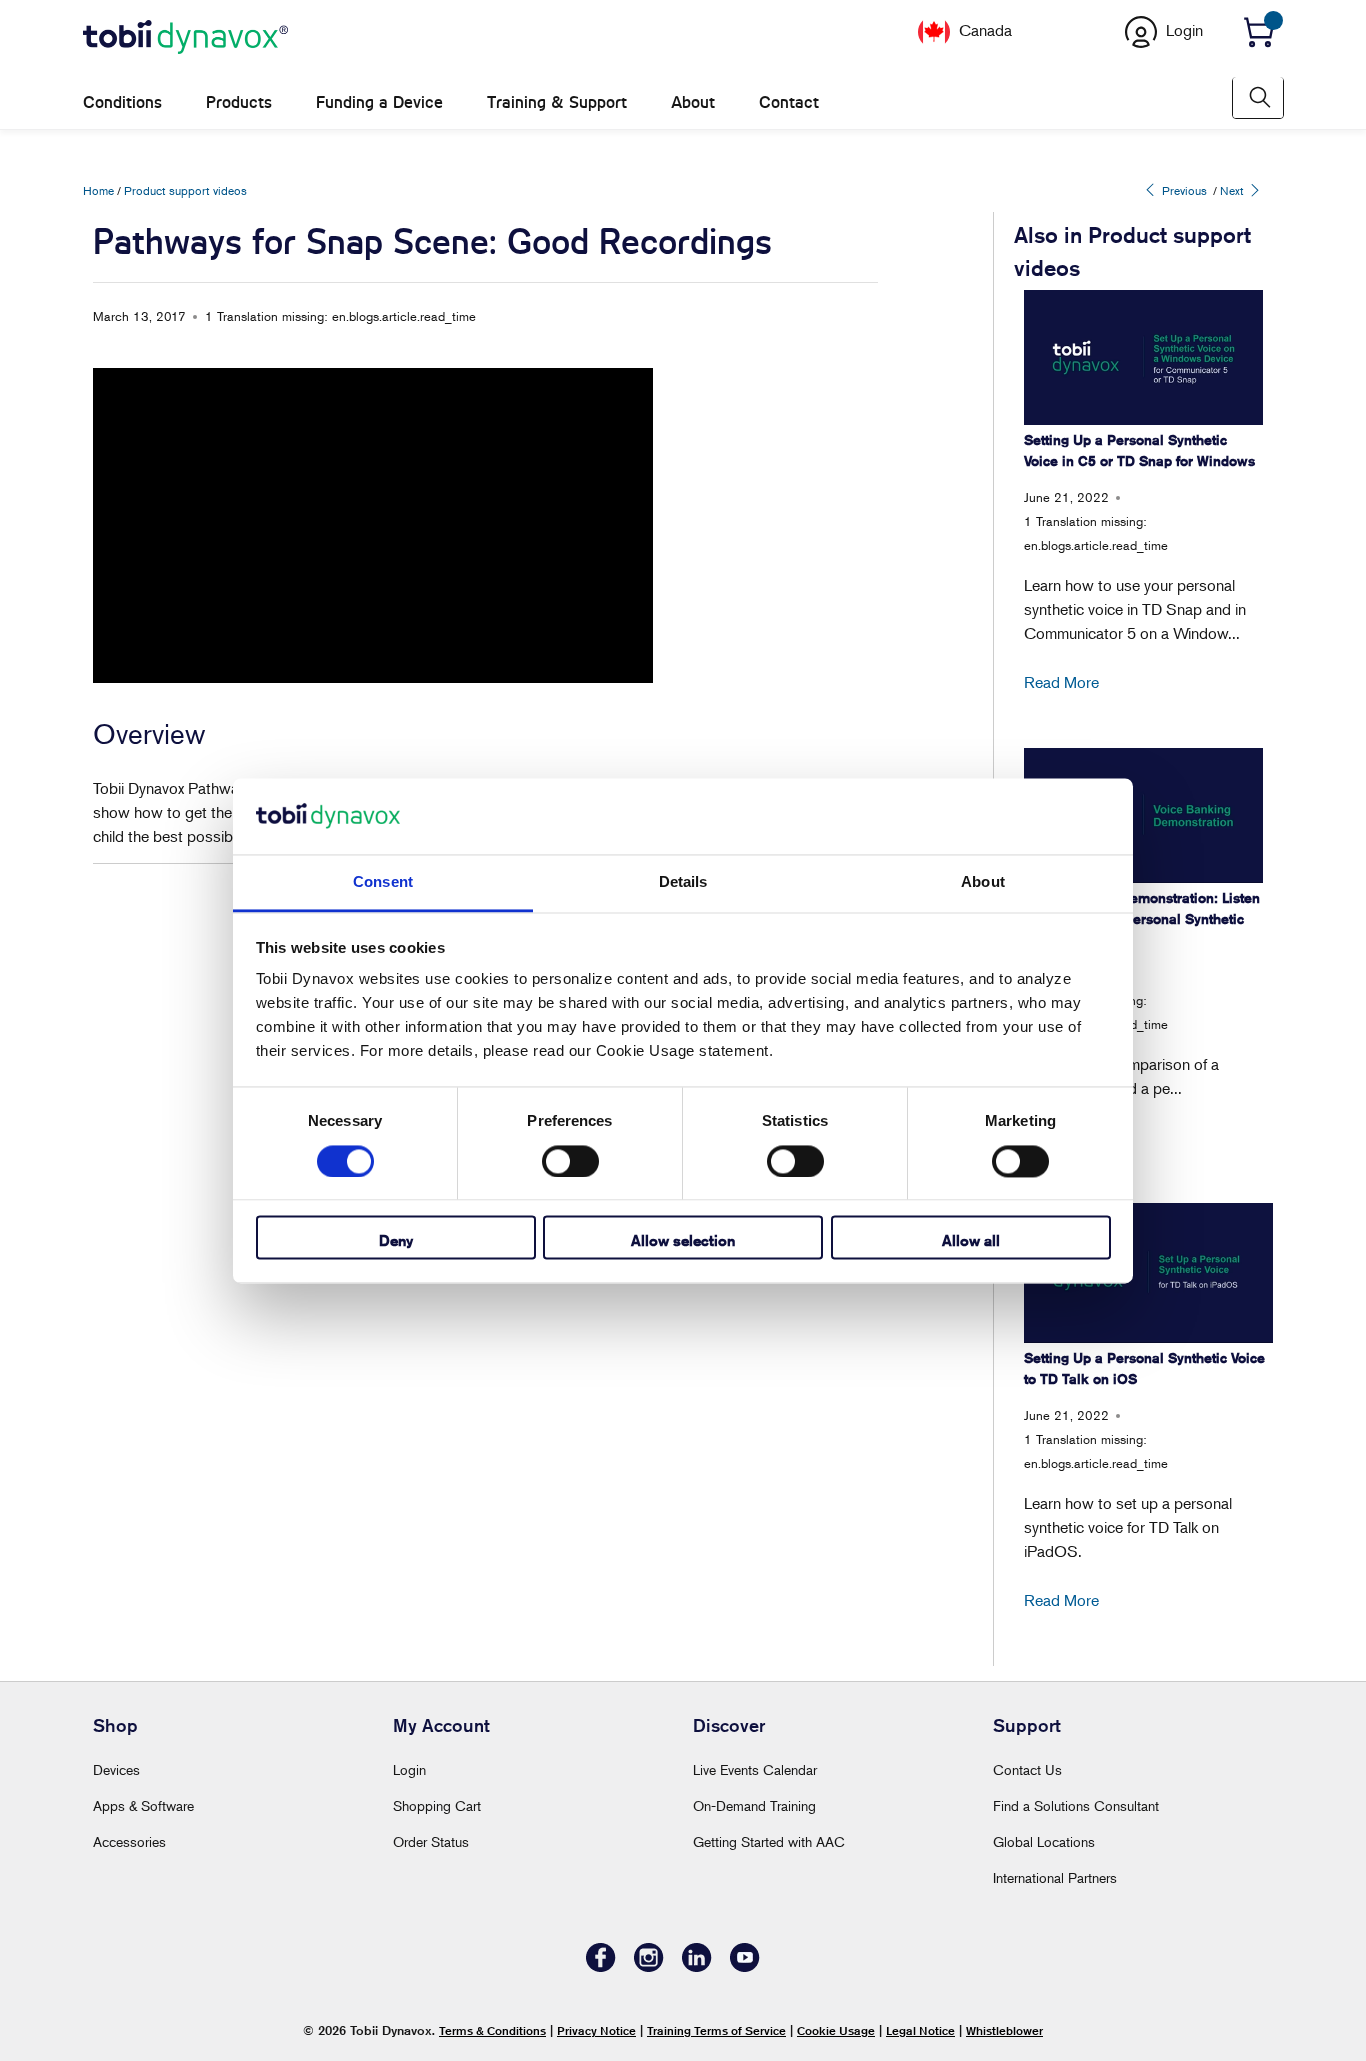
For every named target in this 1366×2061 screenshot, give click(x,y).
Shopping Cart (437, 1805)
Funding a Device (379, 102)
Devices (116, 1769)
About (693, 102)
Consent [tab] (383, 882)
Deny (396, 1241)
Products (239, 102)
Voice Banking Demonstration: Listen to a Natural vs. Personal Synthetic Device (1142, 919)
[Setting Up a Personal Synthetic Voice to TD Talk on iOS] (1148, 1273)
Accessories (129, 1841)
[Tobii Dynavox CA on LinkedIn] (697, 1966)
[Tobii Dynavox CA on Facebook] (601, 1966)
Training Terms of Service (716, 2030)
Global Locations (1044, 1841)
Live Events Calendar (755, 1769)
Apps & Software (143, 1805)
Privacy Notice (596, 2030)
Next (1233, 190)
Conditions (122, 102)
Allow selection (683, 1241)
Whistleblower (1004, 2030)
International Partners (1055, 1877)
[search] (1258, 97)
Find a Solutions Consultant (1076, 1805)
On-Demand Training (754, 1805)
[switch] (570, 1161)
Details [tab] (683, 882)
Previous (1183, 190)
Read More (1061, 682)
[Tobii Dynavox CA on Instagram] (649, 1966)
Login (409, 1769)
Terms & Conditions (492, 2030)
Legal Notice (920, 2030)
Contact (789, 102)
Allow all (971, 1241)
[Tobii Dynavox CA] (185, 38)
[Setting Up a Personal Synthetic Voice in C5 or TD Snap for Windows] (1143, 357)
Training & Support (557, 102)
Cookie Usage (836, 2030)
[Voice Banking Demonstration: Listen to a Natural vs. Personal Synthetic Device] (1143, 815)
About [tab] (983, 882)
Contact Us (1027, 1769)
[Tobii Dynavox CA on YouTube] (745, 1966)
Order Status (431, 1841)
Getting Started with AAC (769, 1841)
